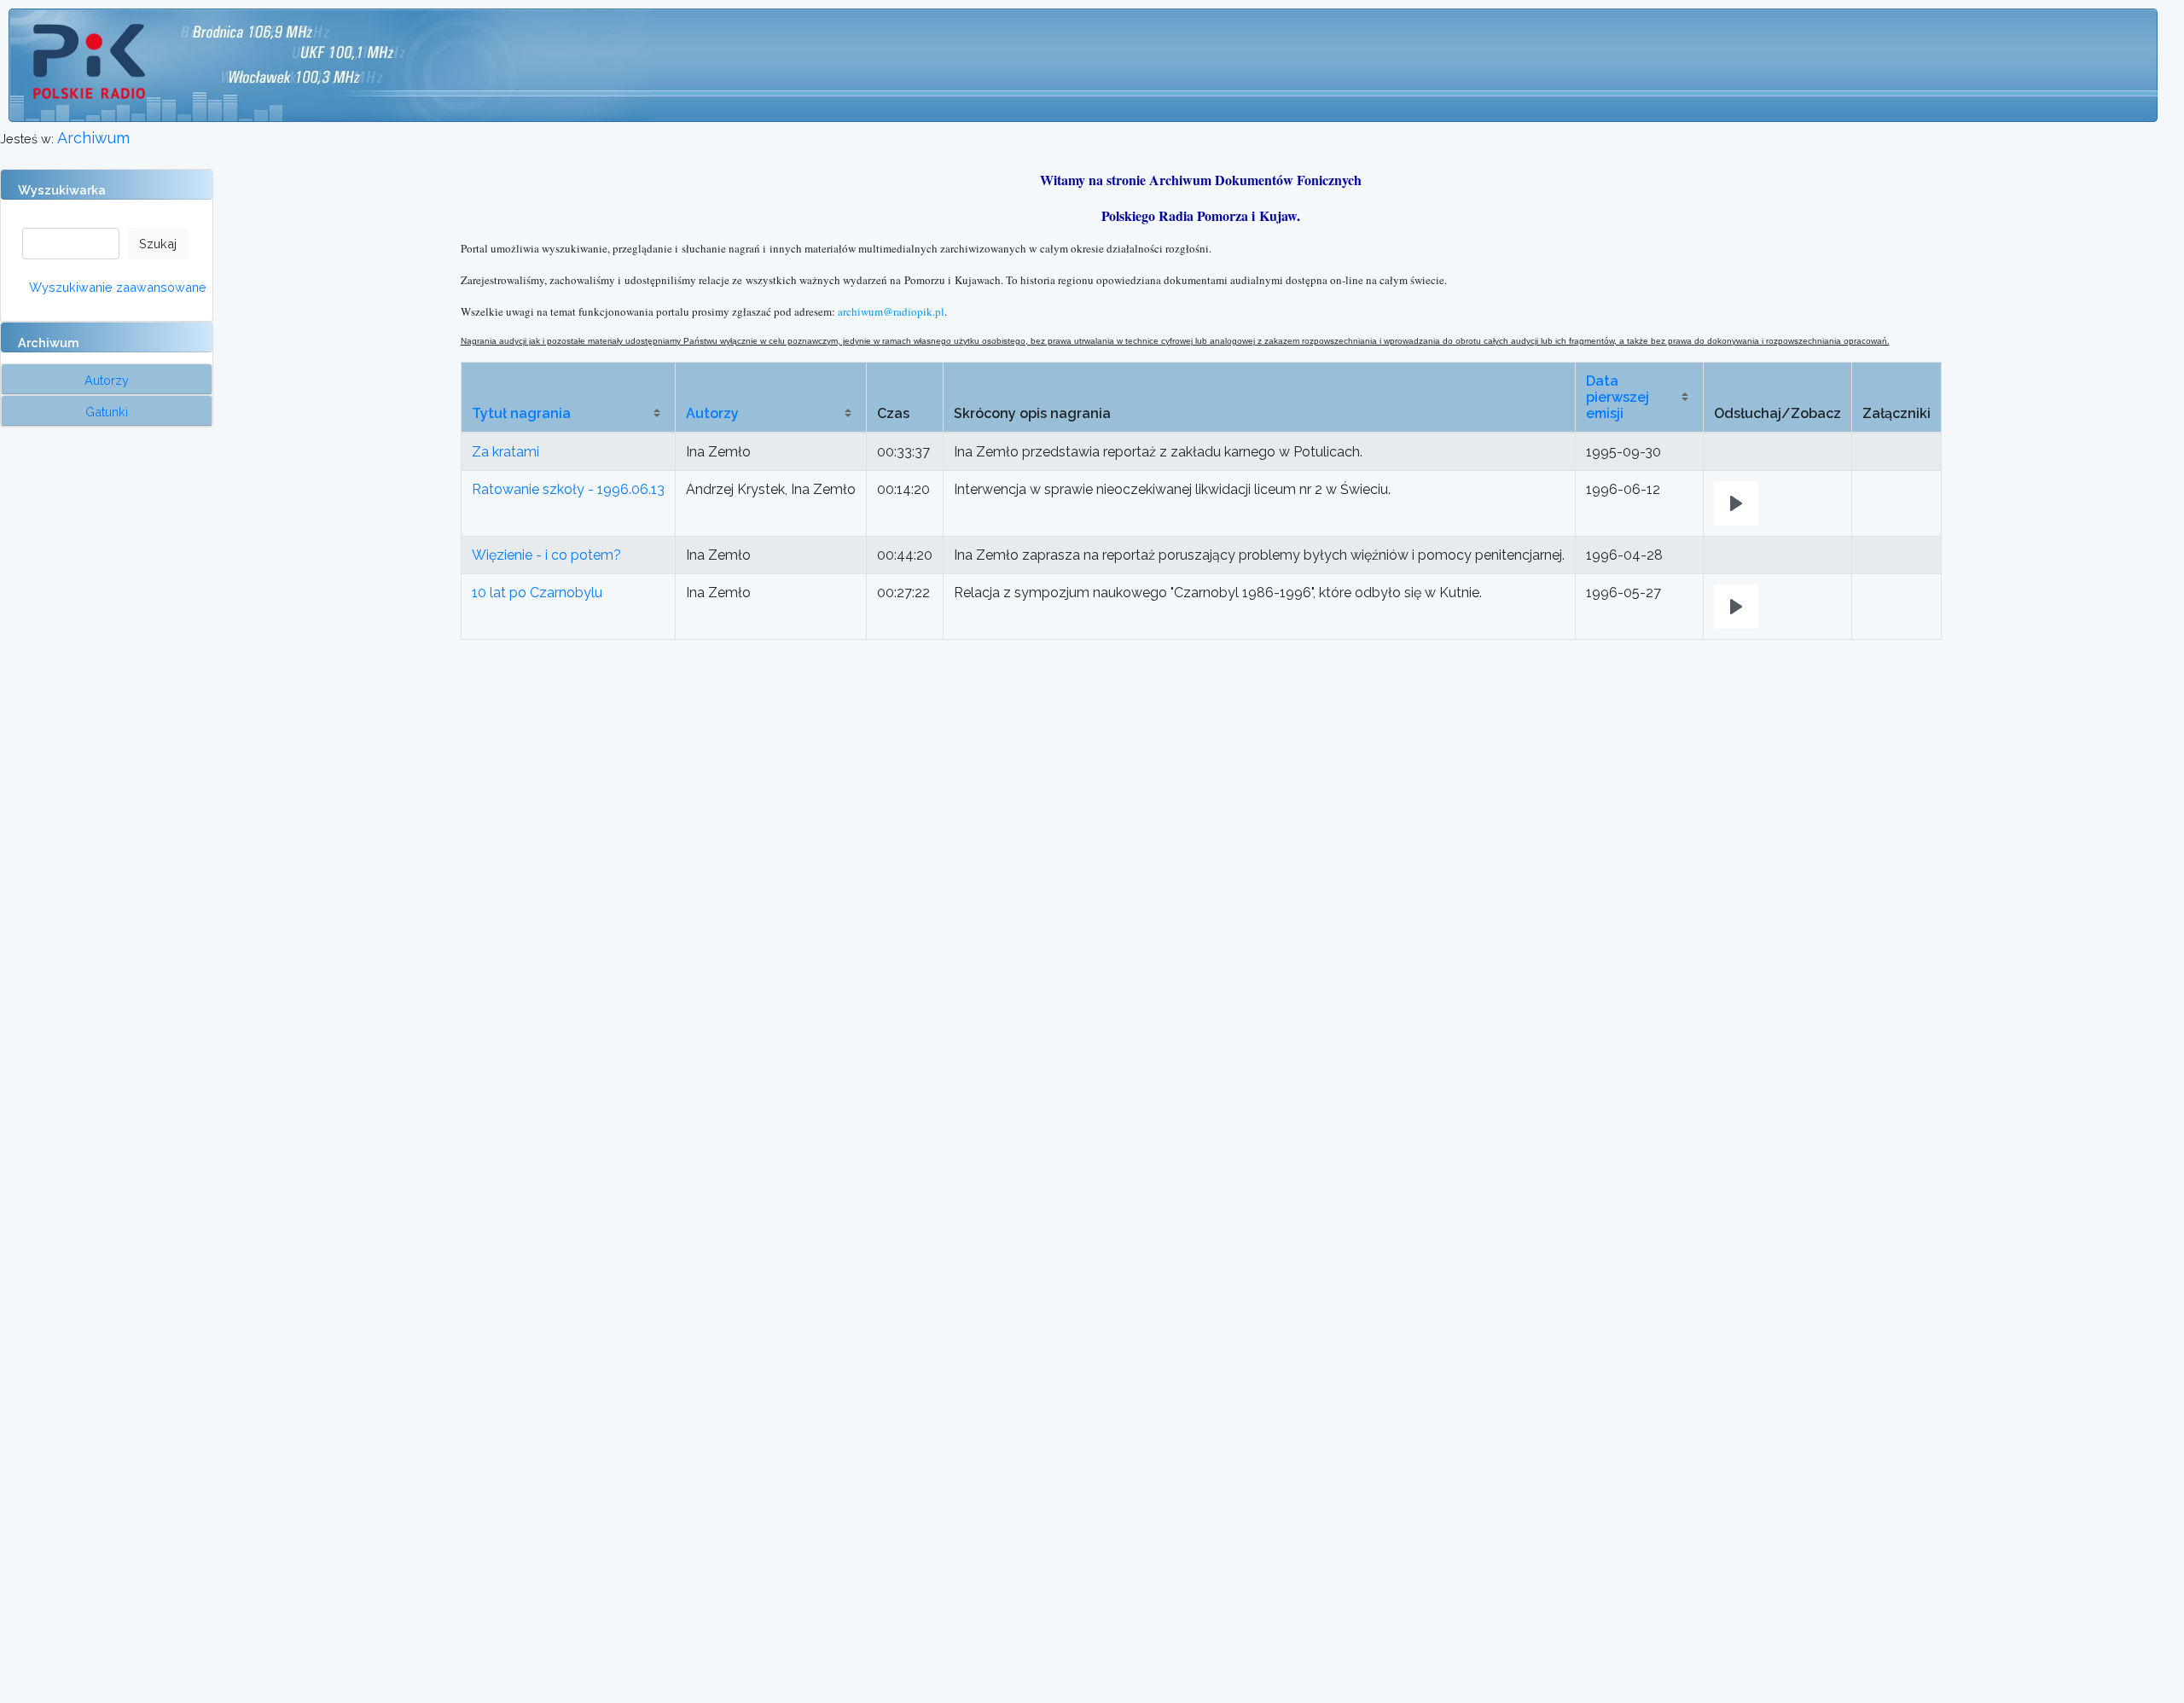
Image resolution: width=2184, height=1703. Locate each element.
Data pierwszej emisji (1618, 397)
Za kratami (505, 452)
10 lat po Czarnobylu (537, 593)
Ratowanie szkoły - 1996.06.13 (568, 489)
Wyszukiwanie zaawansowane (118, 287)
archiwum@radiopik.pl (891, 311)
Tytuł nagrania (521, 413)
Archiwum (93, 138)
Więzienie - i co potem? (546, 555)
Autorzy (712, 413)
